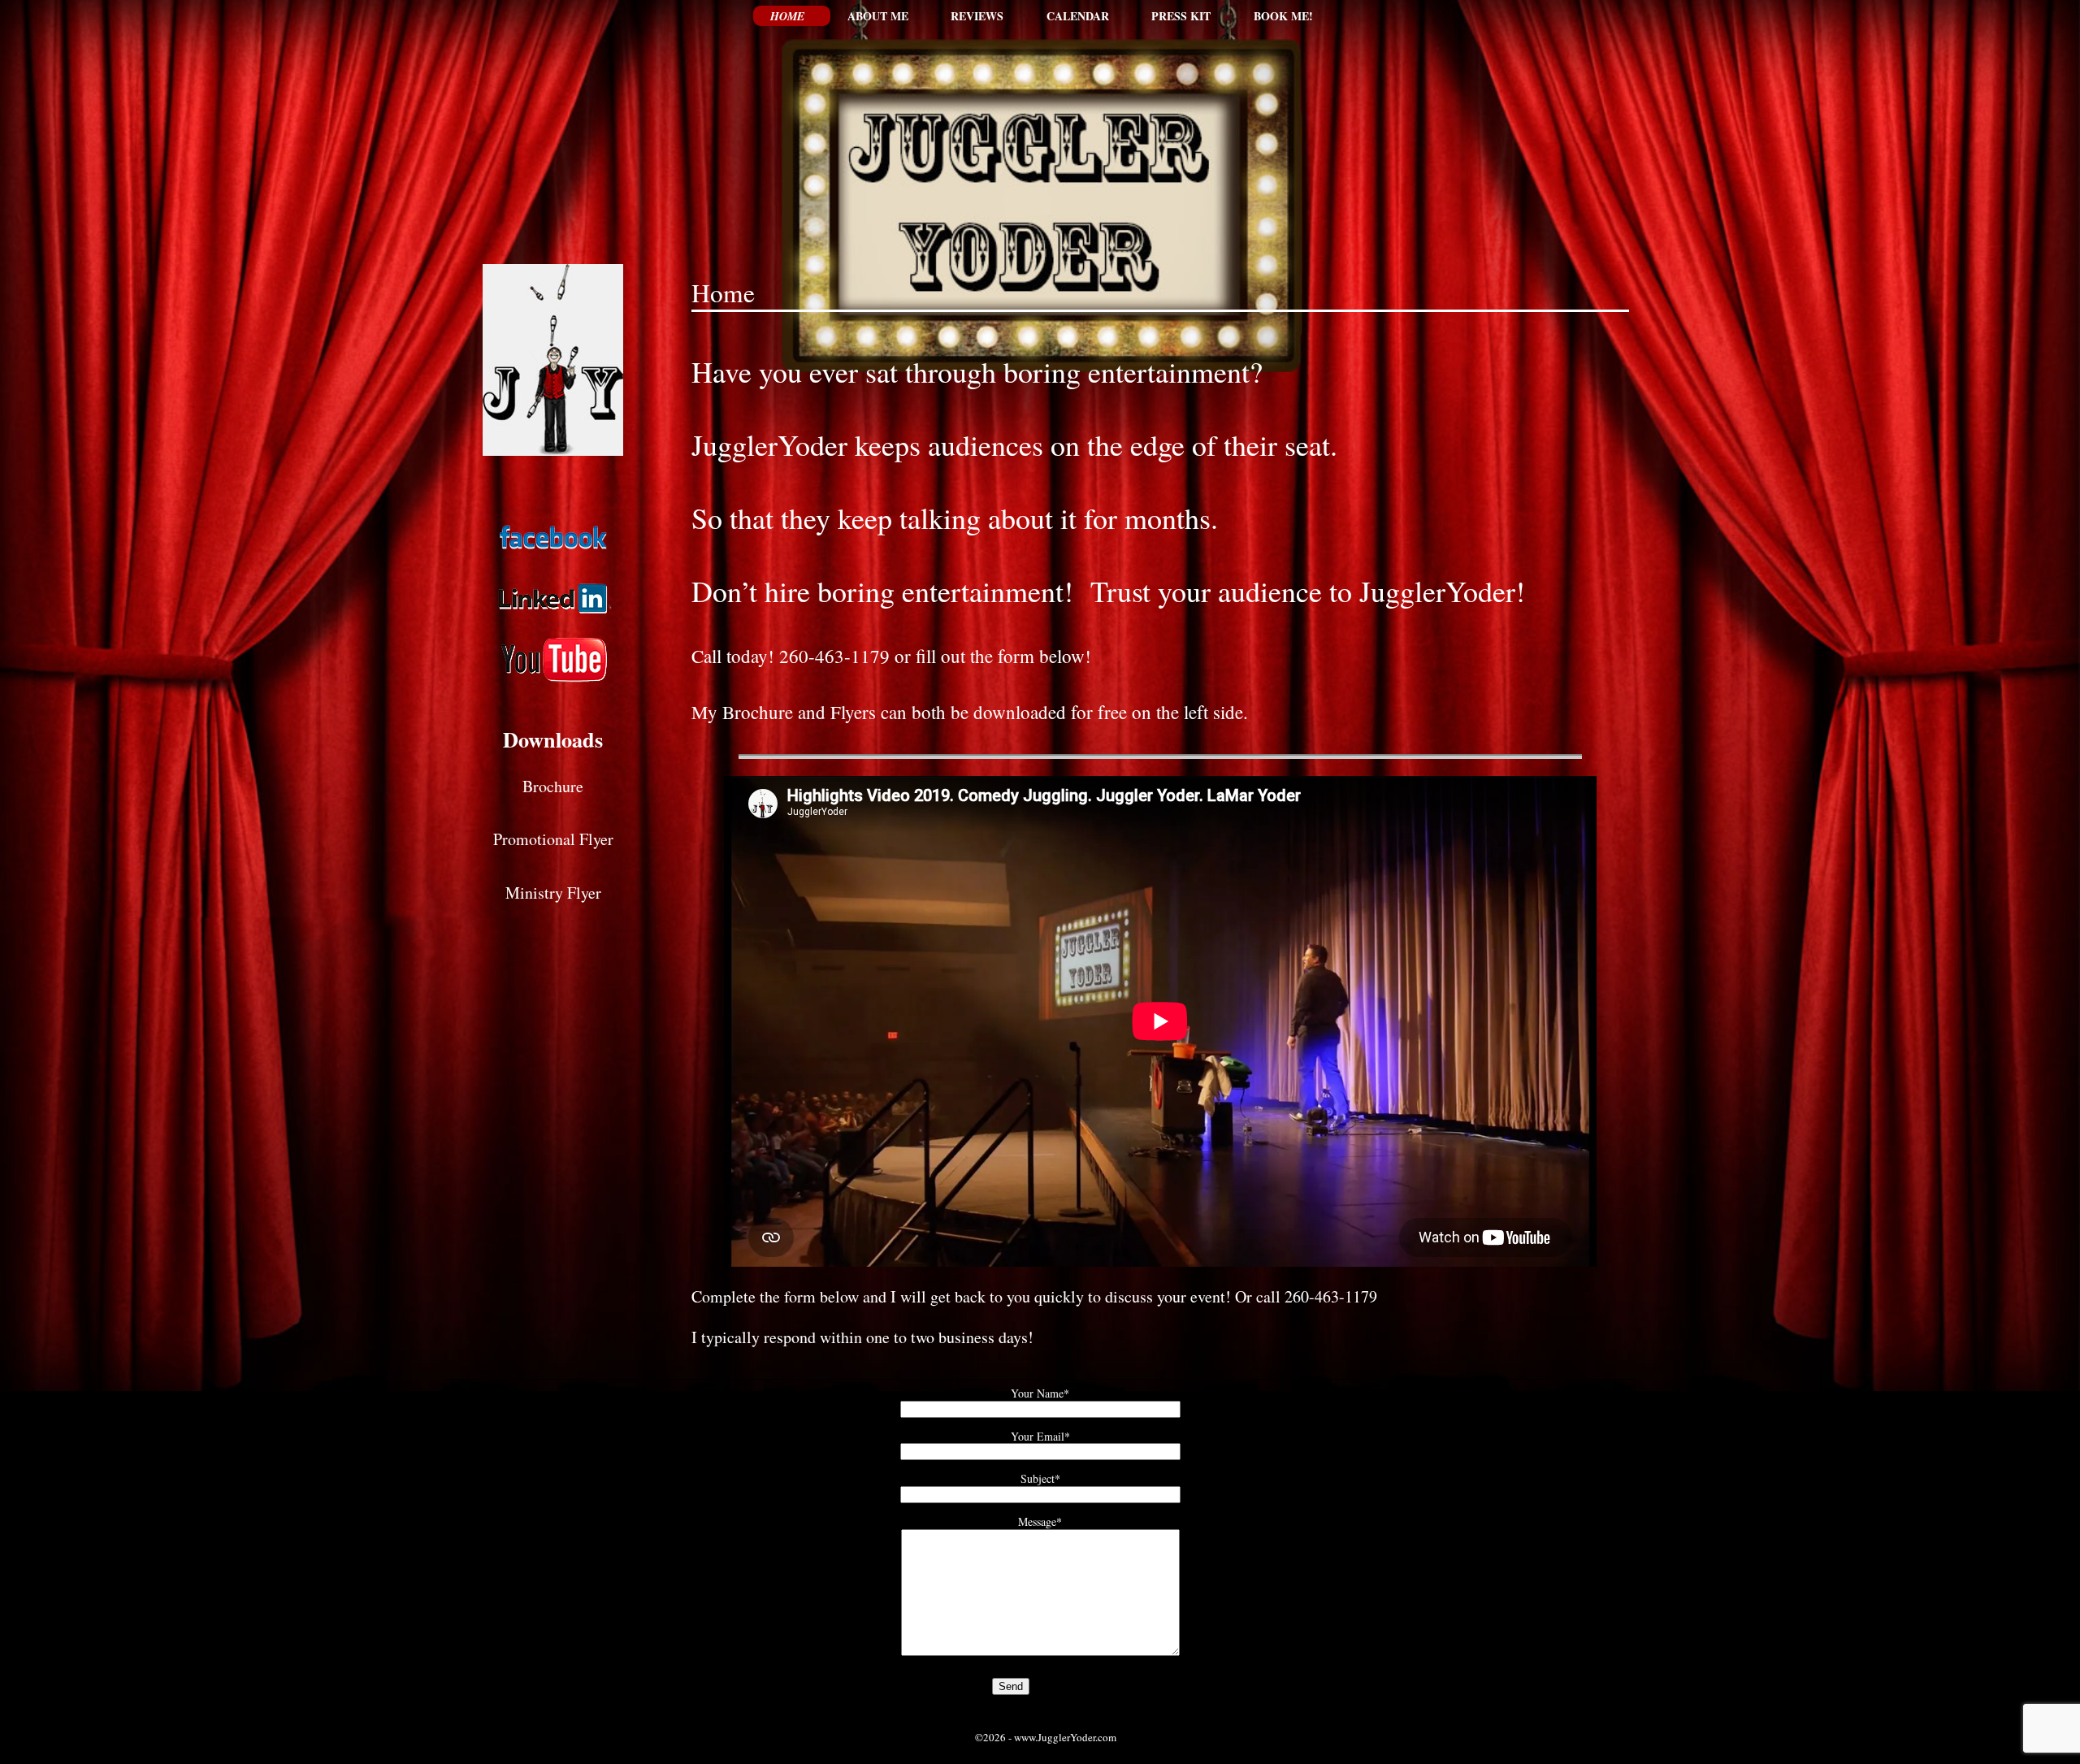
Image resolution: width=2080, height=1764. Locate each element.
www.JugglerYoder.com (1065, 1737)
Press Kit (1181, 16)
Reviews (977, 16)
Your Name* (1040, 1393)
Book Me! (1283, 16)
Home (787, 16)
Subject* (1040, 1478)
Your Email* (1040, 1436)
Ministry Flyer (553, 893)
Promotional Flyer (553, 839)
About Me (878, 16)
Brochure (553, 786)
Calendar (1078, 16)
